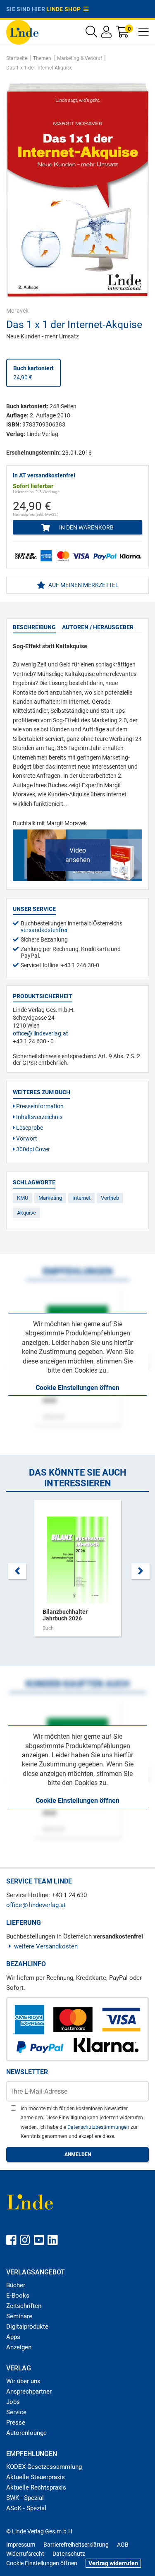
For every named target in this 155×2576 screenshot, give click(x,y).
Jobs (13, 2402)
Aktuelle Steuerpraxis (36, 2477)
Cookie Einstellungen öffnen (77, 1388)
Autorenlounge (26, 2433)
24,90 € (33, 373)
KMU (23, 1198)
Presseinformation (39, 1106)
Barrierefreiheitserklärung (76, 2545)
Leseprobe (29, 1128)
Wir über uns (23, 2381)
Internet (81, 1198)
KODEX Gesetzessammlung (44, 2467)
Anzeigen (19, 2347)
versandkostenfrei (44, 930)
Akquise (26, 1213)
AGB (123, 2545)
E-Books (18, 2296)
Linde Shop (65, 9)
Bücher (16, 2285)
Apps (13, 2337)
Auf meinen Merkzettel (83, 585)
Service (16, 2412)
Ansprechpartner (29, 2391)
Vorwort (26, 1138)
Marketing (50, 1198)
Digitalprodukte (27, 2327)
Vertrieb (110, 1198)
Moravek (17, 311)
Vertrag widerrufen (113, 2563)
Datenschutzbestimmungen (99, 2127)
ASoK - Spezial (26, 2508)
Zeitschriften (24, 2306)
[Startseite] (22, 32)
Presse (16, 2423)
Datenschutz (69, 2554)
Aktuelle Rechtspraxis (36, 2487)
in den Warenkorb (86, 527)
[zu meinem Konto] (106, 34)
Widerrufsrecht (25, 2554)
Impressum (21, 2545)
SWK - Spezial (25, 2498)
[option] (77, 1572)
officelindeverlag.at (41, 1033)
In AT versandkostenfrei (44, 475)
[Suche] (91, 34)
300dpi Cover (32, 1149)
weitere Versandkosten (46, 1946)
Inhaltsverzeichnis (39, 1117)
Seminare (19, 2316)
